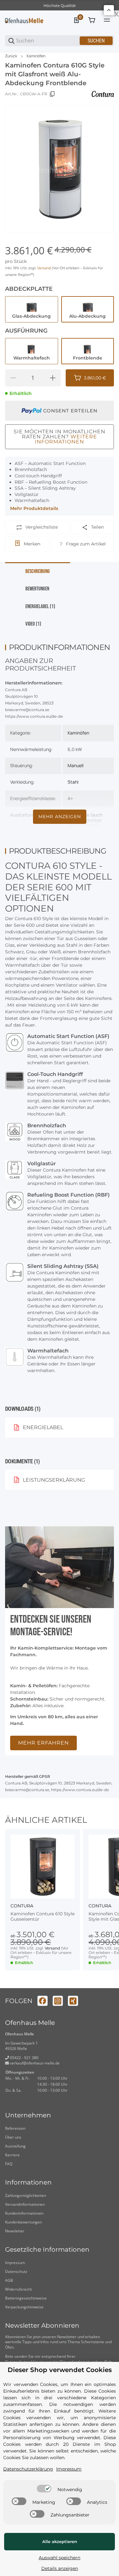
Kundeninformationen (24, 2213)
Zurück (11, 56)
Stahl (73, 782)
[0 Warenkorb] (92, 20)
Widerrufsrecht (18, 2289)
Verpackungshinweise (24, 2307)
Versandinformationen (25, 2204)
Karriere (12, 2155)
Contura (22, 1906)
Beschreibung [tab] (38, 571)
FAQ (9, 2164)
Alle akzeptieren (60, 2541)
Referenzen (15, 2128)
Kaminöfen (36, 56)
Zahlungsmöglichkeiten (26, 2195)
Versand (44, 268)
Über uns (13, 2137)
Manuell (76, 765)
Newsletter (15, 2231)
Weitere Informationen (66, 439)
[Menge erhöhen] (53, 378)
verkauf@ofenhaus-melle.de (34, 2063)
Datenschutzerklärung (28, 2469)
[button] (43, 1867)
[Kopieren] (52, 94)
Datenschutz (16, 2271)
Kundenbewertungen (23, 2222)
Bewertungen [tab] (37, 589)
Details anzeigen (60, 2568)
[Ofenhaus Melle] (24, 20)
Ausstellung (15, 2146)
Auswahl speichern (60, 2558)
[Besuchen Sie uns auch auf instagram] (58, 2001)
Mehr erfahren (43, 1743)
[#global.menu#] (107, 20)
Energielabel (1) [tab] (40, 607)
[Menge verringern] (13, 378)
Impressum (15, 2263)
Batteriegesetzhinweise (26, 2298)
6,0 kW (75, 749)
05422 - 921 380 (24, 2058)
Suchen (96, 41)
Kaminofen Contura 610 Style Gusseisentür (43, 1917)
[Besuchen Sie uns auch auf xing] (73, 2001)
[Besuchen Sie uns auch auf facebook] (43, 2001)
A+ (70, 798)
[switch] (44, 2489)
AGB (9, 2280)
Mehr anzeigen (60, 817)
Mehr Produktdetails (34, 508)
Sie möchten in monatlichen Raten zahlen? (60, 437)
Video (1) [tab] (33, 624)
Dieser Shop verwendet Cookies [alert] (60, 2370)
